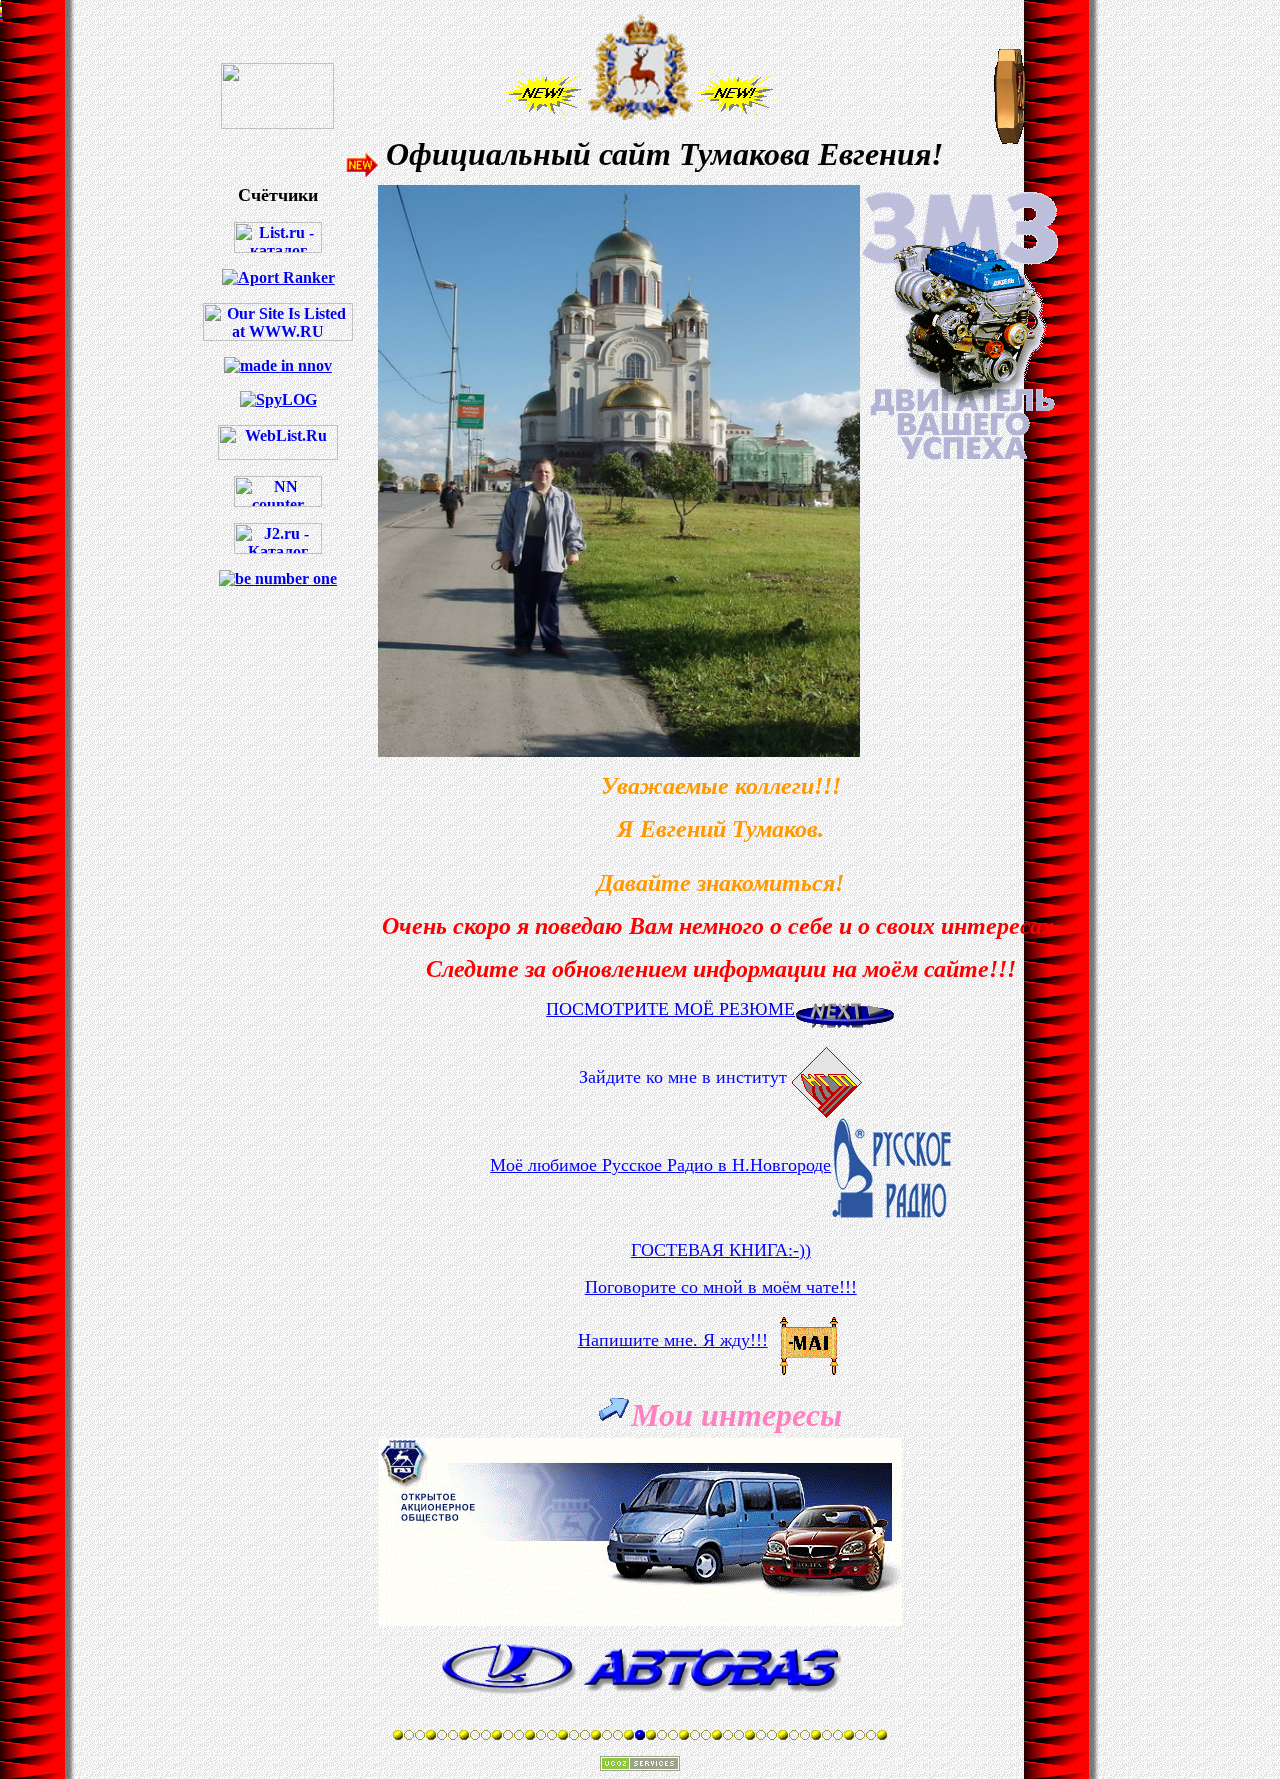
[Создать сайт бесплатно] (640, 1765)
